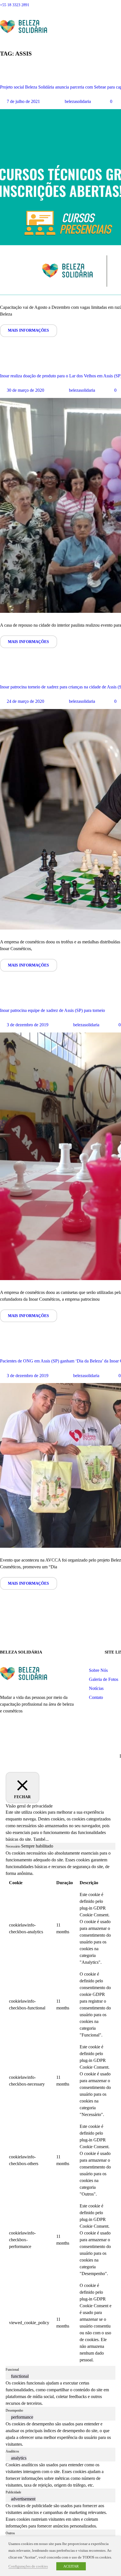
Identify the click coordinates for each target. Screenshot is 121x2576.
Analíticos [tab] (12, 2451)
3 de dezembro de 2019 (28, 1025)
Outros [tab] (10, 2533)
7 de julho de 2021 (23, 101)
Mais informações (28, 330)
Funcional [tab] (12, 2370)
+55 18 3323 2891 (15, 5)
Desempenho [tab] (14, 2410)
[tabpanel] (60, 2108)
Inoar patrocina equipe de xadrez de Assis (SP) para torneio (52, 1010)
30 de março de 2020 (25, 390)
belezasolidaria (78, 101)
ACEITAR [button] (71, 2566)
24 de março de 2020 (25, 701)
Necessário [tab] (13, 1846)
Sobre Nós (98, 1670)
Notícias (96, 1688)
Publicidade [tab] (13, 2492)
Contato (96, 1697)
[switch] (8, 2376)
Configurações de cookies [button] (28, 2566)
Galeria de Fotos (104, 1679)
